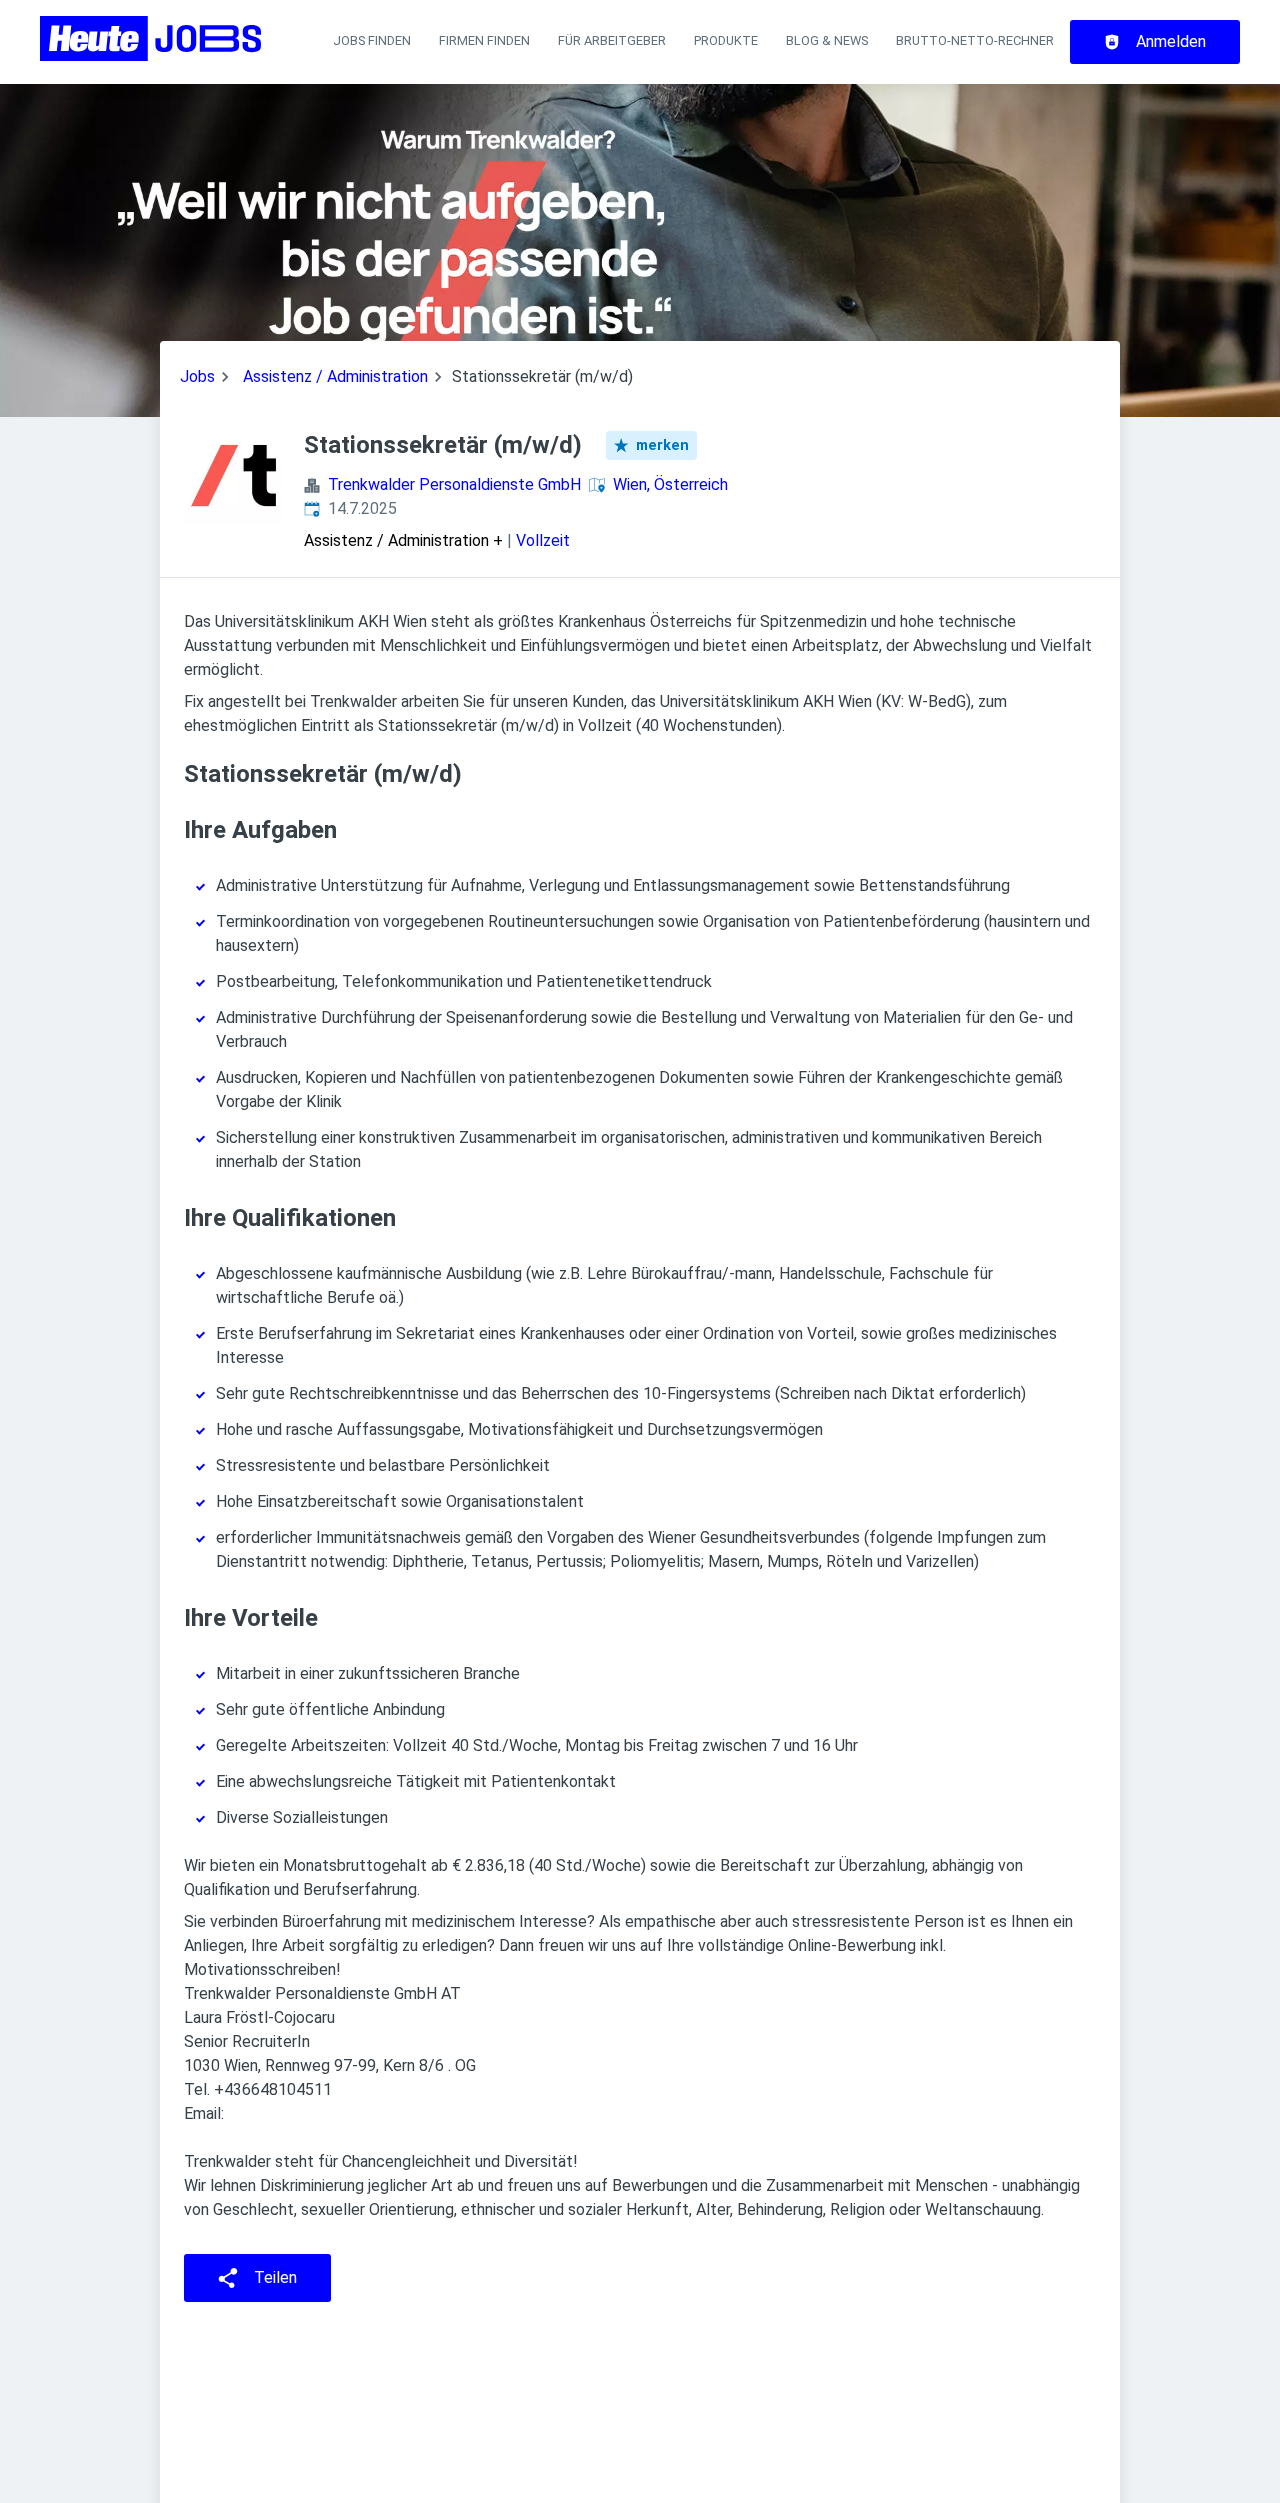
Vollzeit (543, 540)
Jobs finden (372, 40)
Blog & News (827, 40)
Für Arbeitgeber (612, 40)
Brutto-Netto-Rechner (975, 40)
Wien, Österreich (670, 484)
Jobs (197, 376)
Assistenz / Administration (335, 376)
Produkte (726, 40)
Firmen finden (484, 40)
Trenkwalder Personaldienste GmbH (454, 484)
